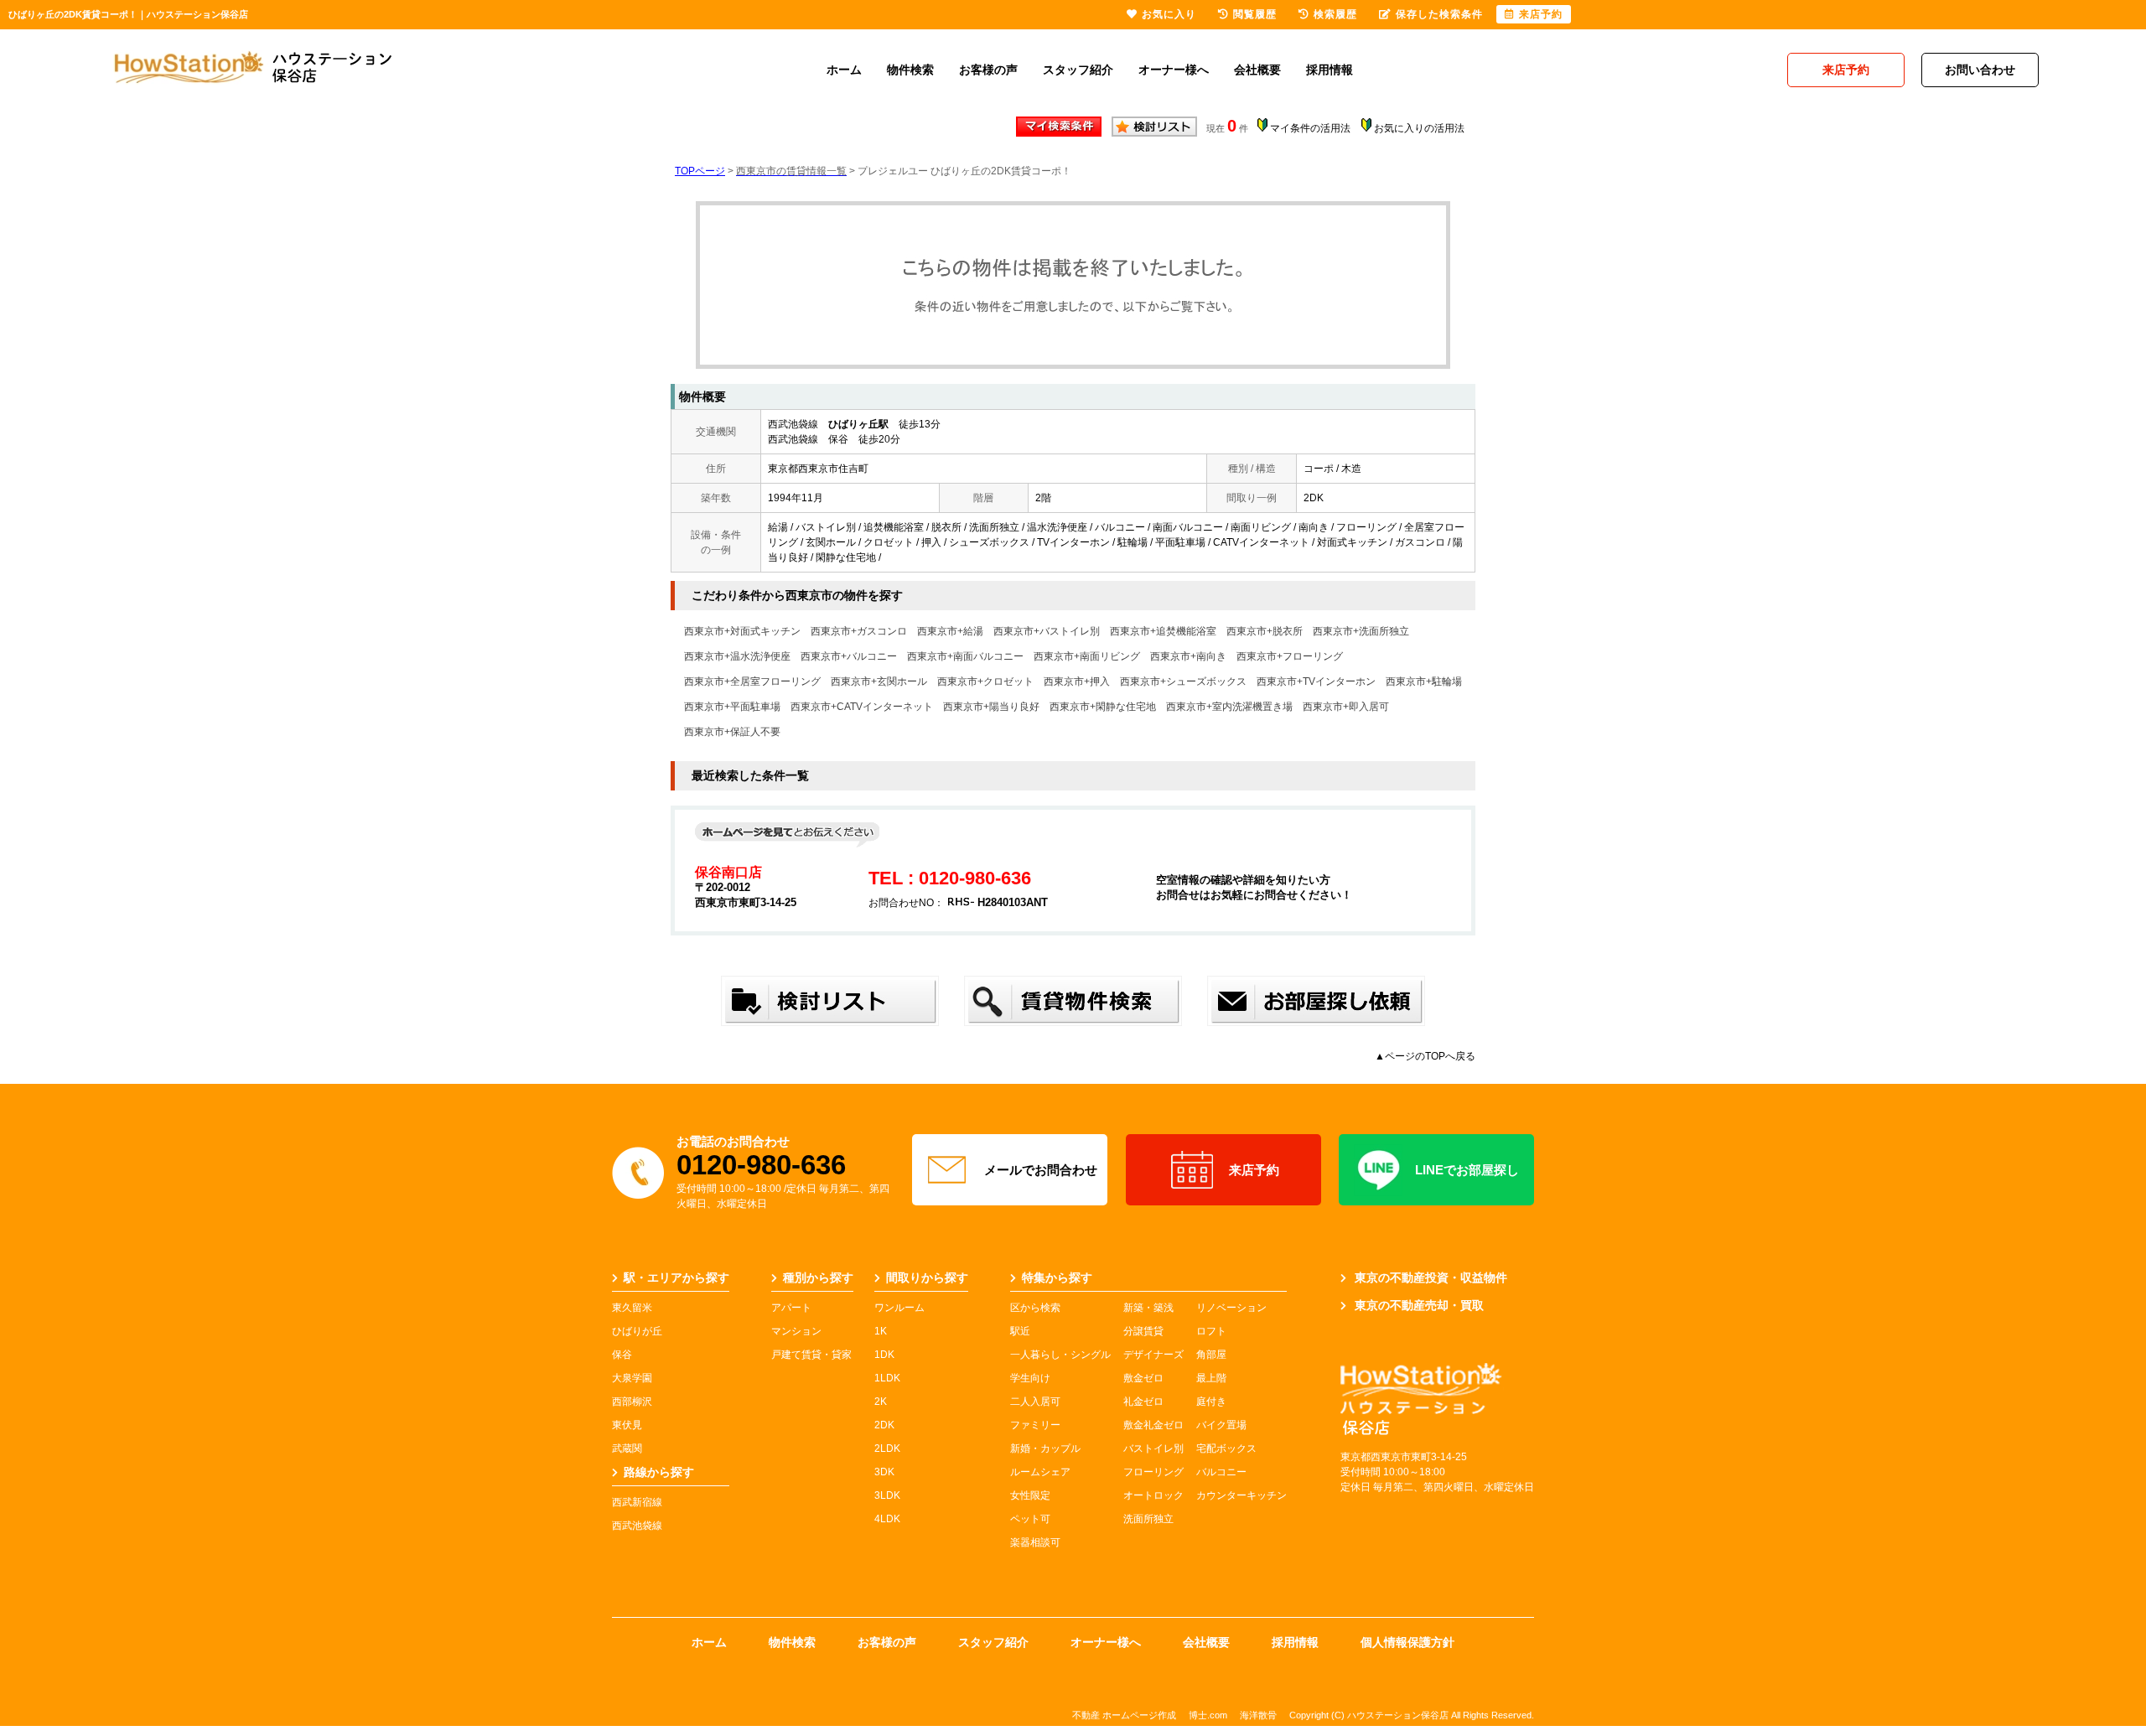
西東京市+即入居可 (1346, 707)
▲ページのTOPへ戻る (1425, 1056)
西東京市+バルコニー (849, 656)
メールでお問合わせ (1041, 1170)
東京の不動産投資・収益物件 (1431, 1277)
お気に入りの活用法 (1419, 128)
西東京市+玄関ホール (879, 681)
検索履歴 (1335, 14)
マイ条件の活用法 (1310, 128)
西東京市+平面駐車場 (732, 707)
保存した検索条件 (1439, 14)
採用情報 (1330, 70)
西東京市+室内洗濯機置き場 (1229, 707)
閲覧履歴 (1255, 14)
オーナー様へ (1174, 70)
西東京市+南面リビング (1087, 656)
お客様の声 (988, 70)
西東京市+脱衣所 (1265, 631)
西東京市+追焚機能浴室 (1163, 631)
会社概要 (1257, 70)
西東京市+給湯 (950, 631)
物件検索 (910, 70)
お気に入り (1169, 14)
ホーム (844, 70)
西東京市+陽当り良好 (991, 707)
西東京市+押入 (1077, 681)
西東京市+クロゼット (985, 681)
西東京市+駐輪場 (1424, 681)
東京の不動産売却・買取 (1419, 1305)
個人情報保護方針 (1407, 1642)
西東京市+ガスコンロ (859, 631)
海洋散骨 (1258, 1715)
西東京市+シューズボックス (1183, 681)
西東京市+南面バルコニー (965, 656)
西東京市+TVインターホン (1316, 681)
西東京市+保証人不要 (732, 732)
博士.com (1208, 1715)
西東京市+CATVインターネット (862, 707)
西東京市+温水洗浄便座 (737, 656)
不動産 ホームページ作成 (1124, 1715)
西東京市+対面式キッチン (742, 631)
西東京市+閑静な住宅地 (1103, 707)
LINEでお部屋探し (1467, 1170)
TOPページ (700, 171)
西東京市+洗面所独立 (1361, 631)
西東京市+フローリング (1290, 656)
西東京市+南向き (1188, 656)
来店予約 (1254, 1170)
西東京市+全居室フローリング (752, 681)
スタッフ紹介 (1078, 70)
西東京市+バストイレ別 (1047, 631)
